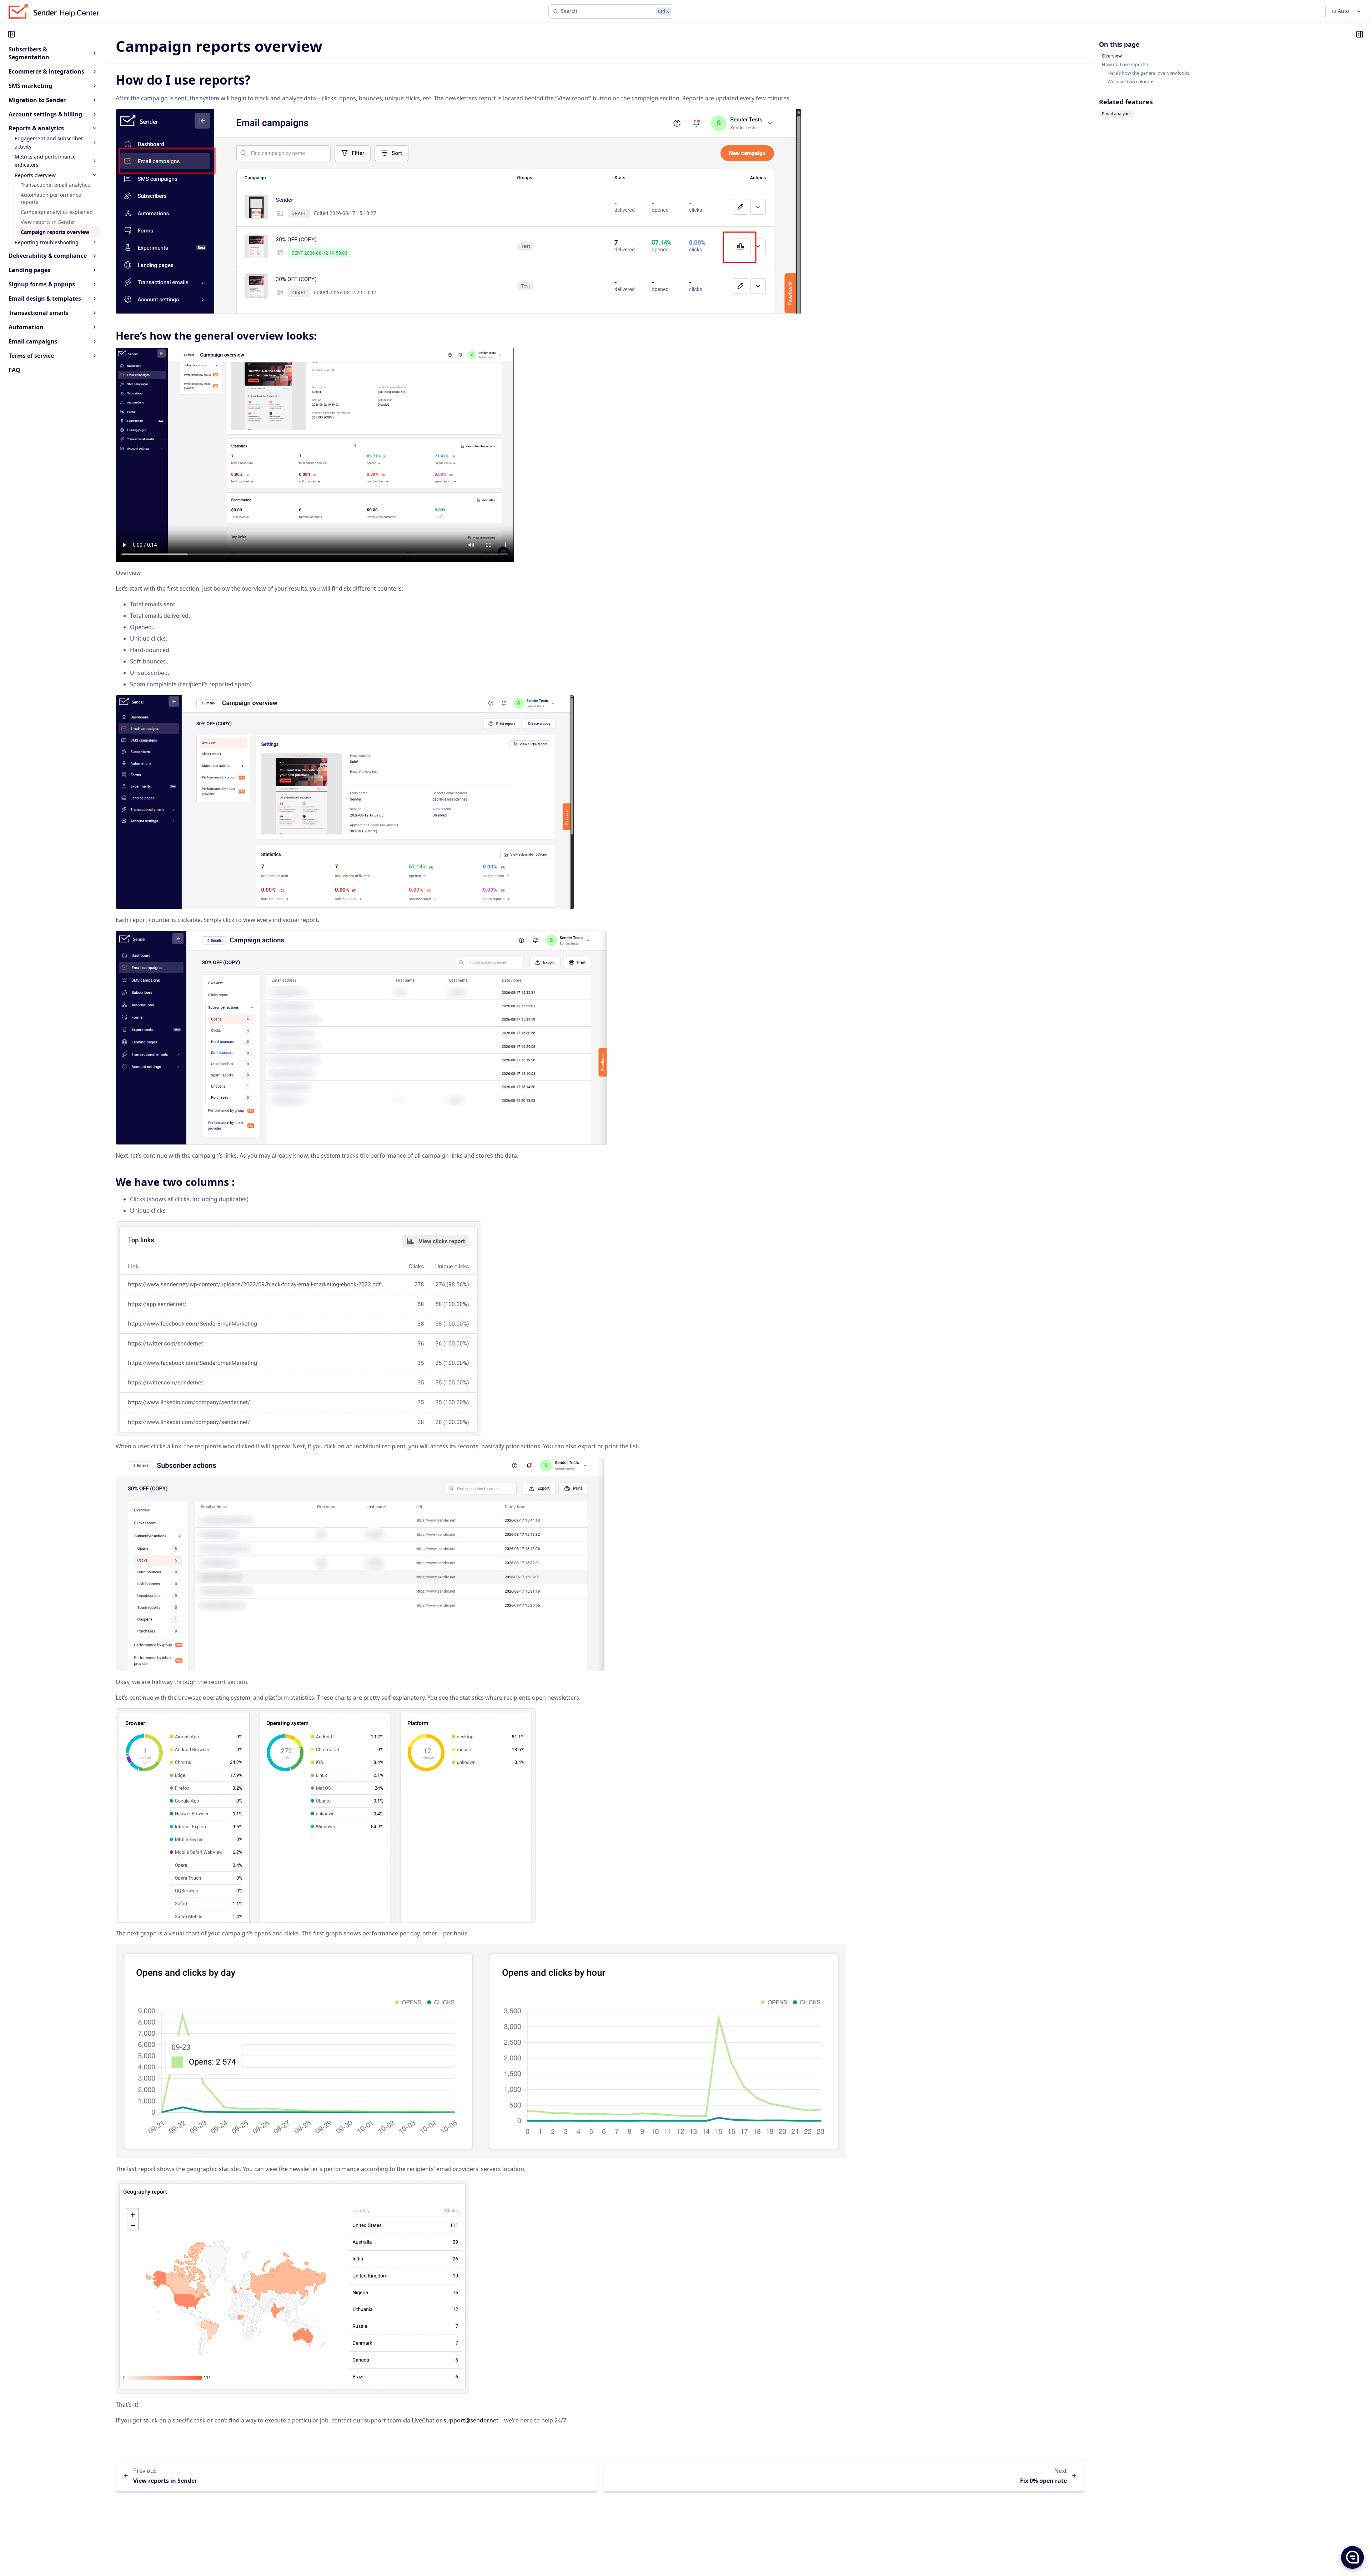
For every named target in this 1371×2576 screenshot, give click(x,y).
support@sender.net (471, 2420)
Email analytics (1117, 114)
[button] (1352, 2557)
